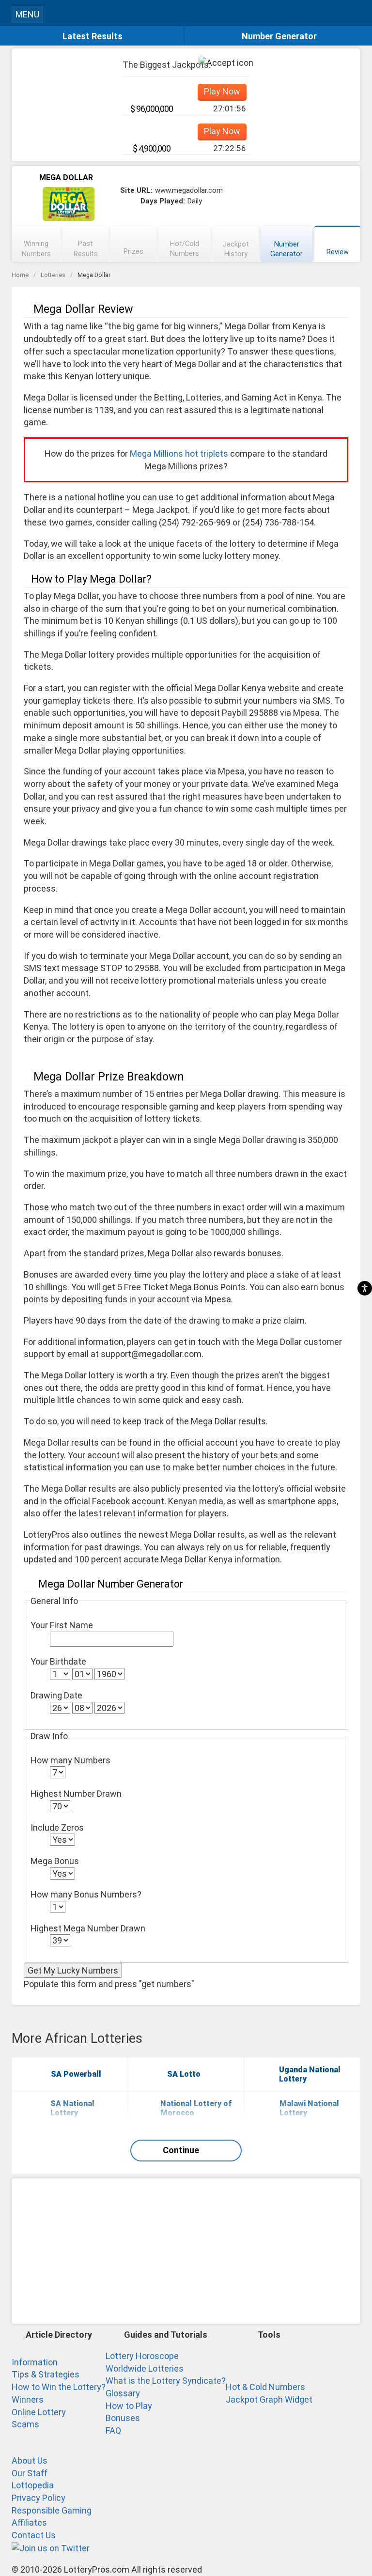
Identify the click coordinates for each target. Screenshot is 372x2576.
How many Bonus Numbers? (86, 1894)
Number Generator (279, 36)
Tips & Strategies (46, 2374)
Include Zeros (57, 1828)
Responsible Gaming (52, 2510)
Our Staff (30, 2473)
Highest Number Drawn (76, 1794)
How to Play (129, 2406)
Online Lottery (39, 2412)
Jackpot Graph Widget (269, 2399)
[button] (356, 13)
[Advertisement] (186, 2251)
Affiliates (29, 2522)
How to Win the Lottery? (59, 2387)
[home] (195, 16)
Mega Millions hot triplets (179, 454)
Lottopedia (33, 2485)
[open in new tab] (51, 2548)
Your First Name (62, 1625)
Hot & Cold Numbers (265, 2387)
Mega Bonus (55, 1861)
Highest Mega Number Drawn (88, 1928)
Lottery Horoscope (142, 2356)
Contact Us (34, 2535)
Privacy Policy (39, 2498)
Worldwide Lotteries (145, 2368)
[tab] (36, 244)
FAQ (113, 2430)
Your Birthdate (58, 1661)
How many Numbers (70, 1760)
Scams (25, 2424)
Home (20, 275)
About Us (30, 2460)
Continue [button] (181, 2150)
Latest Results (93, 36)
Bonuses (123, 2418)
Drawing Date (56, 1695)
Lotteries (53, 275)
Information (35, 2362)
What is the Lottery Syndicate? (166, 2381)
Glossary (123, 2393)
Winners (28, 2399)
